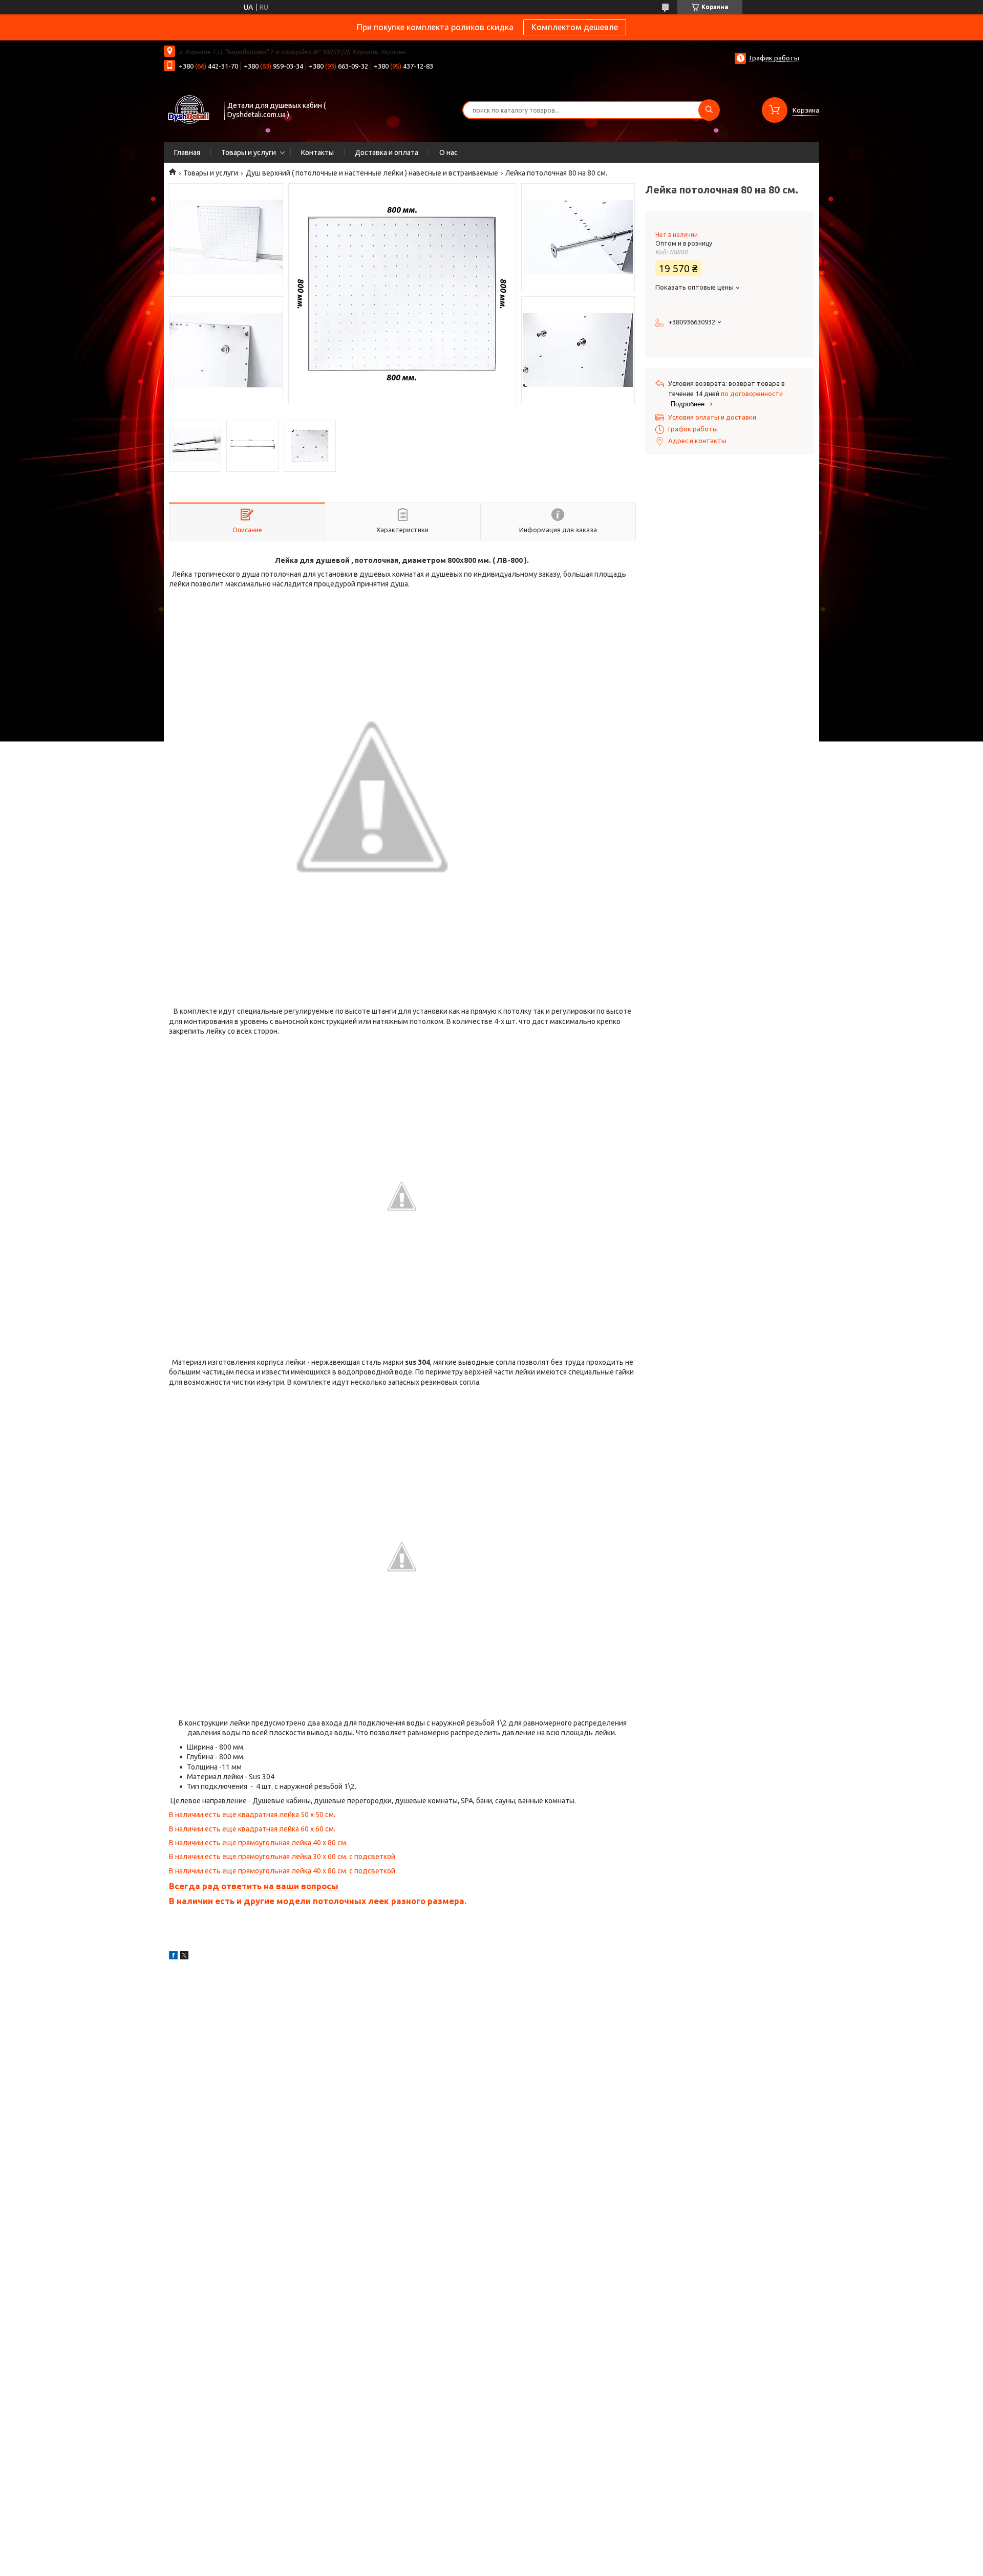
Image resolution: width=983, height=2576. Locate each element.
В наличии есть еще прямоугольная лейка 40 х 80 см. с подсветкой (282, 1871)
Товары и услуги (249, 152)
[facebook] (173, 1957)
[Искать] (709, 110)
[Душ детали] (189, 109)
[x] (184, 1957)
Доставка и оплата (387, 152)
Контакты (317, 152)
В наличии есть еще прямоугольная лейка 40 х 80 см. (258, 1843)
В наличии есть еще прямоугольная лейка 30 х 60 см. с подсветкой (282, 1857)
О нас (448, 152)
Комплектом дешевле (575, 27)
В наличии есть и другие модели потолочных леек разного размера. (318, 1901)
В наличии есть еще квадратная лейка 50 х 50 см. (252, 1815)
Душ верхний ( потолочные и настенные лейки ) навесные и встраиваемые (372, 173)
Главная (187, 152)
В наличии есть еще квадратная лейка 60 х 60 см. (252, 1829)
